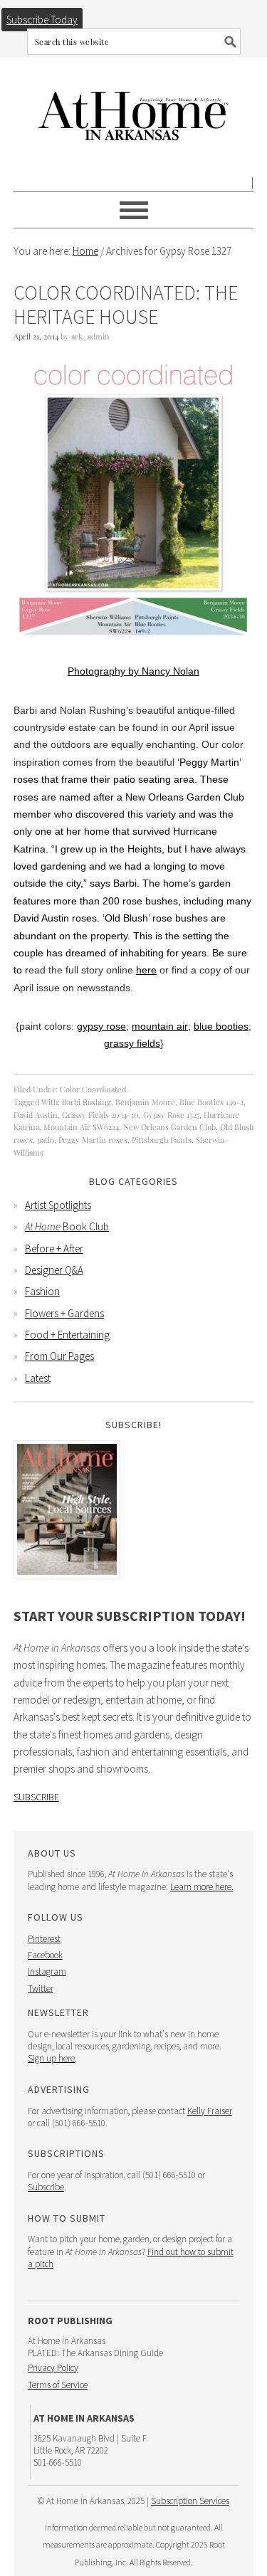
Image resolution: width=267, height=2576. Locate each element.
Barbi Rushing (87, 1102)
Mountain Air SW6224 (81, 1127)
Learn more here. (202, 1887)
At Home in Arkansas (134, 109)
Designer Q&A (54, 1270)
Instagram (47, 1971)
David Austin (36, 1115)
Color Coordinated (93, 1089)
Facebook (45, 1955)
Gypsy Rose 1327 (171, 1115)
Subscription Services (190, 2501)
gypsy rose (101, 1026)
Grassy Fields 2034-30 (100, 1115)
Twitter (41, 1989)
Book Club (67, 1226)
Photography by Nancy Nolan (133, 671)
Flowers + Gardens (64, 1313)
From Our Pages (59, 1356)
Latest (38, 1378)
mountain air (160, 1026)
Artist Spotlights (58, 1205)
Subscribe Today (42, 20)
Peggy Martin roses (93, 1140)
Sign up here (51, 2058)
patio (46, 1140)
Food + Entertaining (67, 1335)
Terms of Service (58, 2385)
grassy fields (132, 1043)
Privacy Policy (53, 2368)
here (146, 970)
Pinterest (44, 1939)
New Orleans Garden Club (169, 1127)
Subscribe (36, 1797)
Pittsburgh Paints (162, 1140)
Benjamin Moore (145, 1102)
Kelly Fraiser (210, 2111)
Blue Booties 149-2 (211, 1102)
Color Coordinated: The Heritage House (126, 305)
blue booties (221, 1026)
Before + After (54, 1249)
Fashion (42, 1291)
